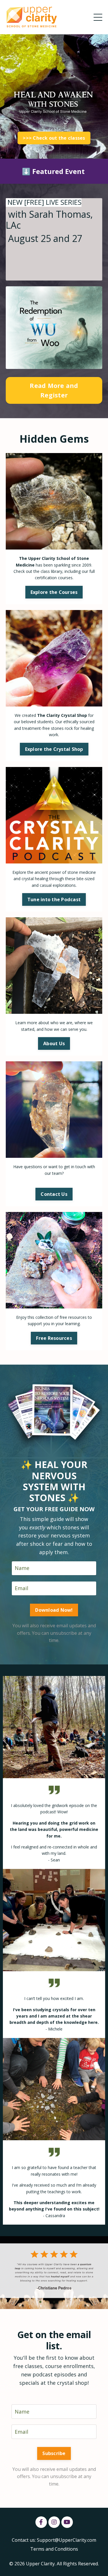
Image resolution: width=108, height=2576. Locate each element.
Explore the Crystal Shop (54, 749)
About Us (54, 1043)
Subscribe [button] (54, 2453)
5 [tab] (68, 2302)
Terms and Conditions (54, 2549)
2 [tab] (47, 2302)
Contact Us (54, 1194)
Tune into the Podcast (54, 899)
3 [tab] (54, 2302)
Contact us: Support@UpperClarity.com (54, 2540)
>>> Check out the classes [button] (54, 138)
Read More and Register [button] (54, 390)
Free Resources (54, 1338)
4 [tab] (61, 2302)
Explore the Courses (54, 592)
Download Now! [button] (54, 1610)
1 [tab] (40, 2302)
